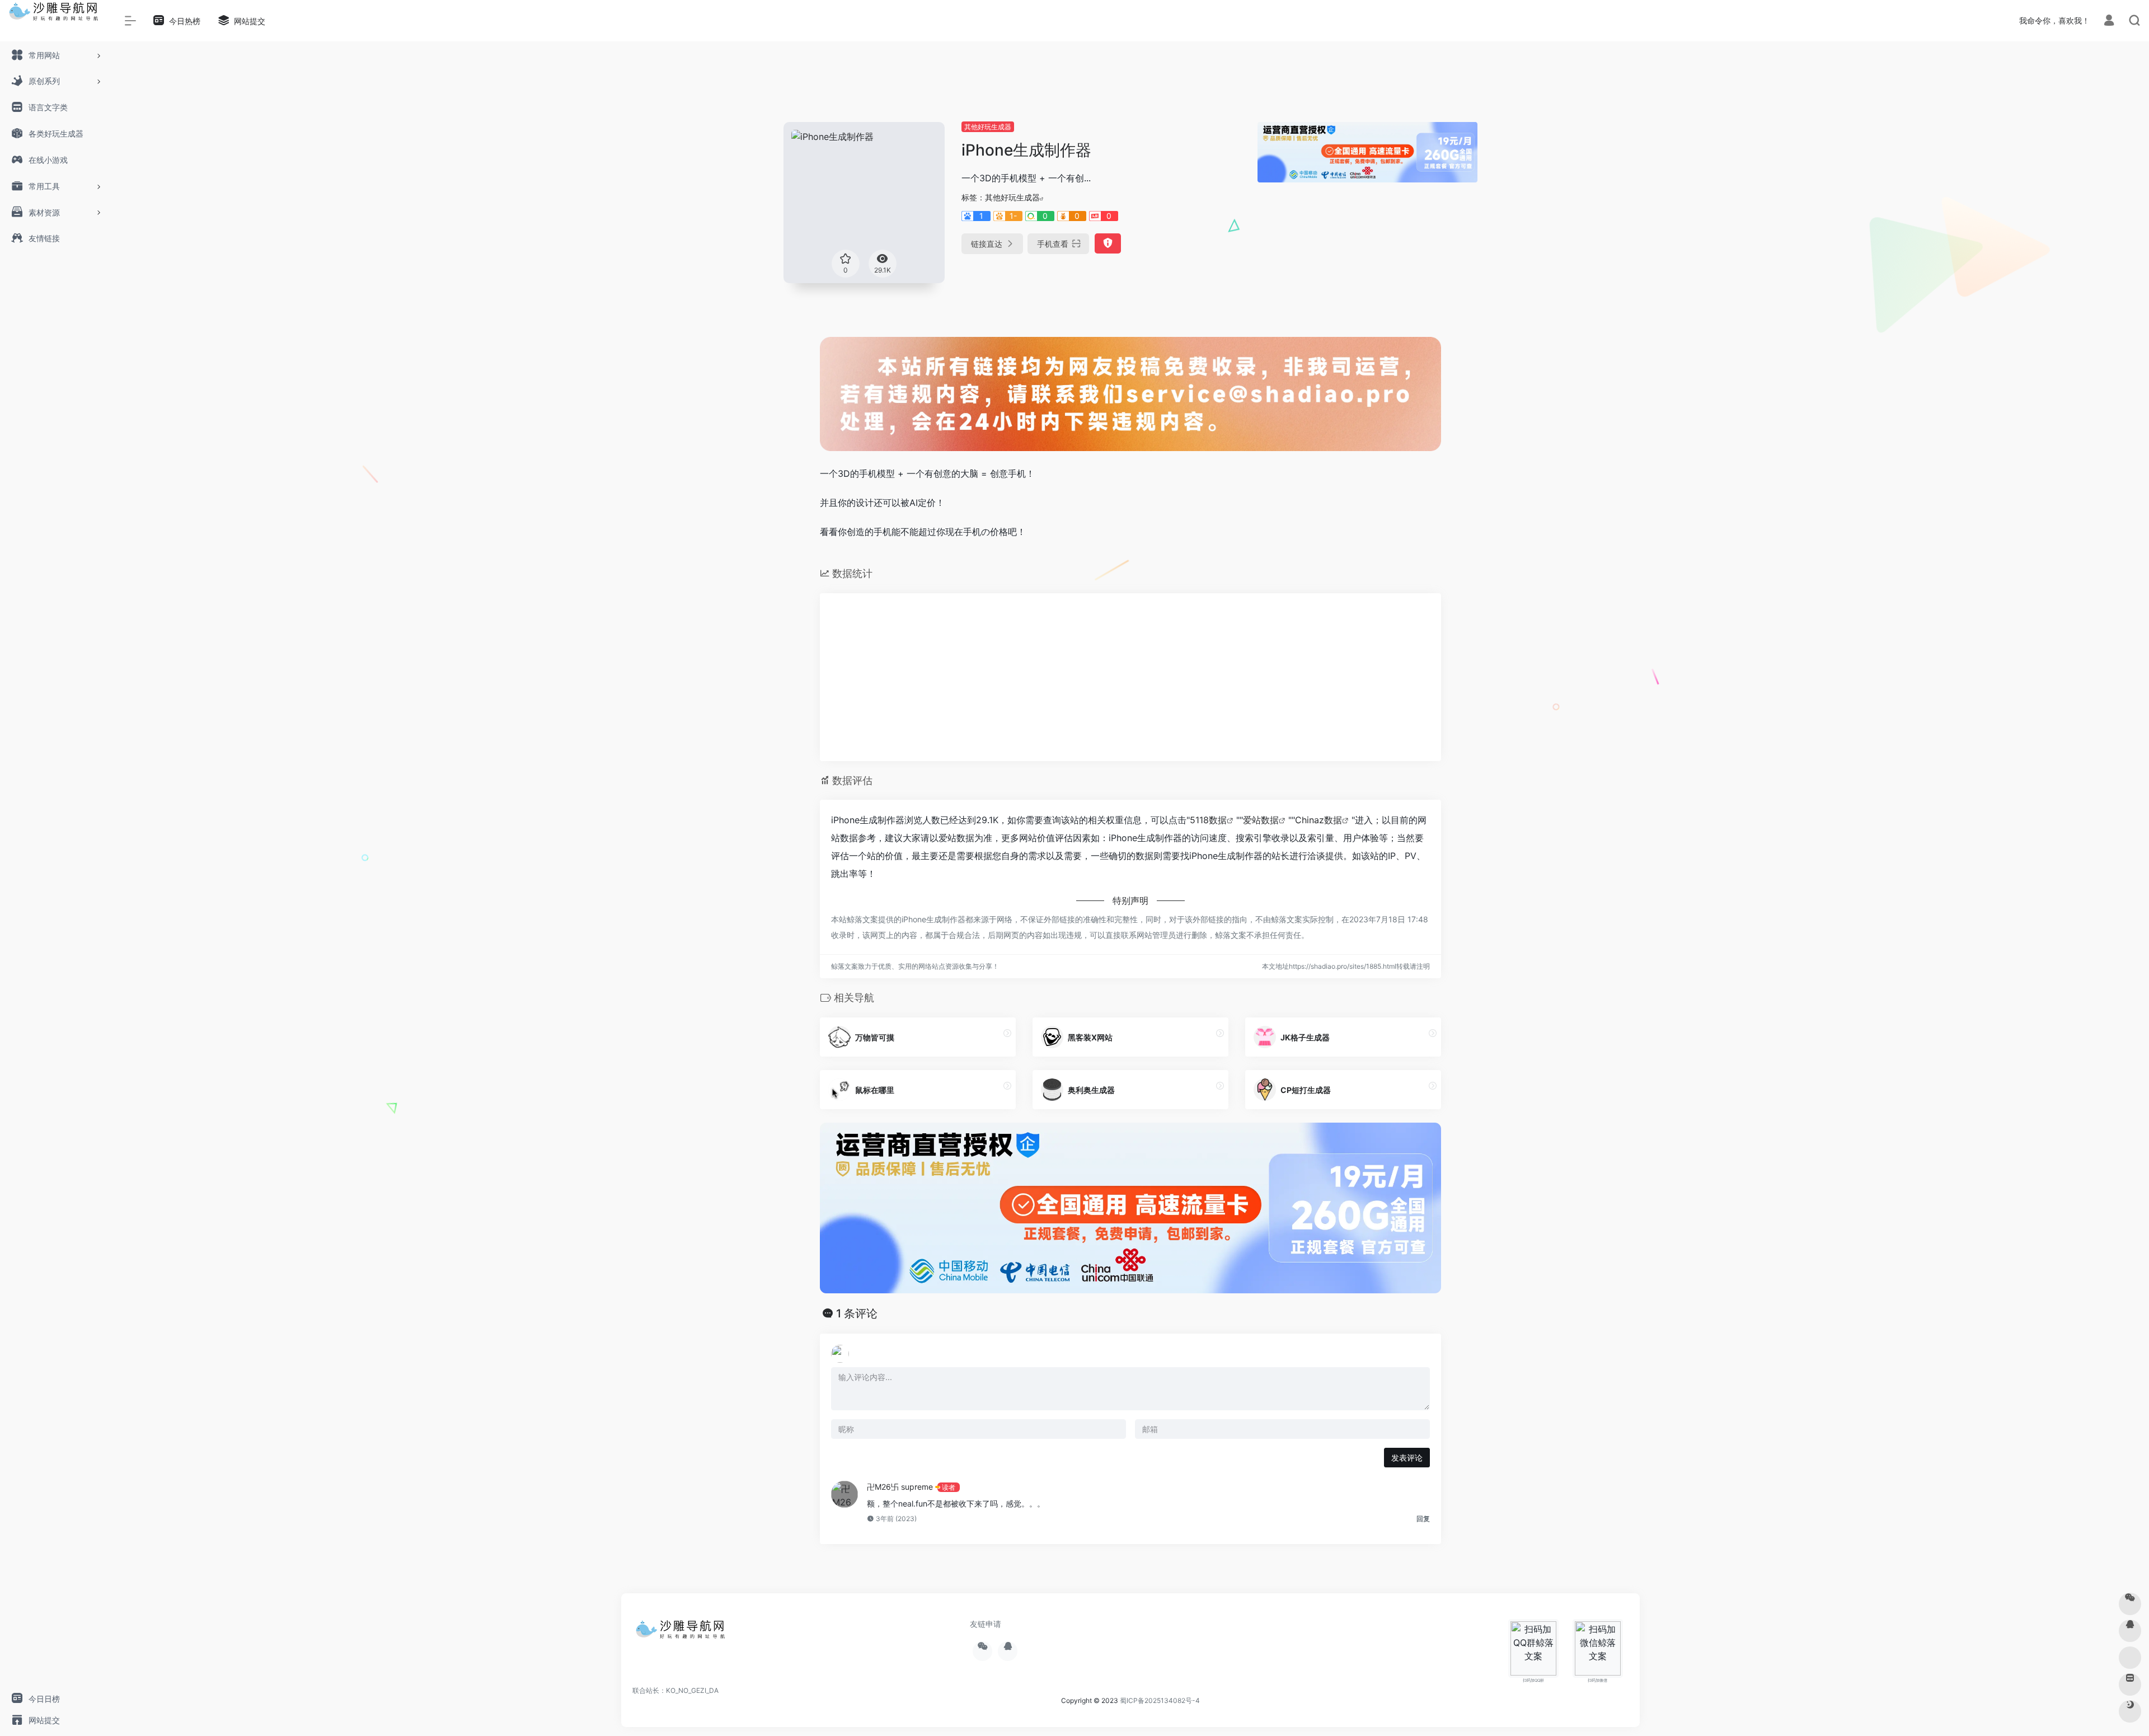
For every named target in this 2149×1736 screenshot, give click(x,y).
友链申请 (986, 1624)
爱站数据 (1261, 820)
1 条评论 (857, 1313)
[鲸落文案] (683, 1633)
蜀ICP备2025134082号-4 (1160, 1700)
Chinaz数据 (1319, 820)
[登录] (2109, 22)
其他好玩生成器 (988, 127)
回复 (1423, 1519)
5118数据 (1208, 820)
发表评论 (1407, 1458)
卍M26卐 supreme (900, 1487)
